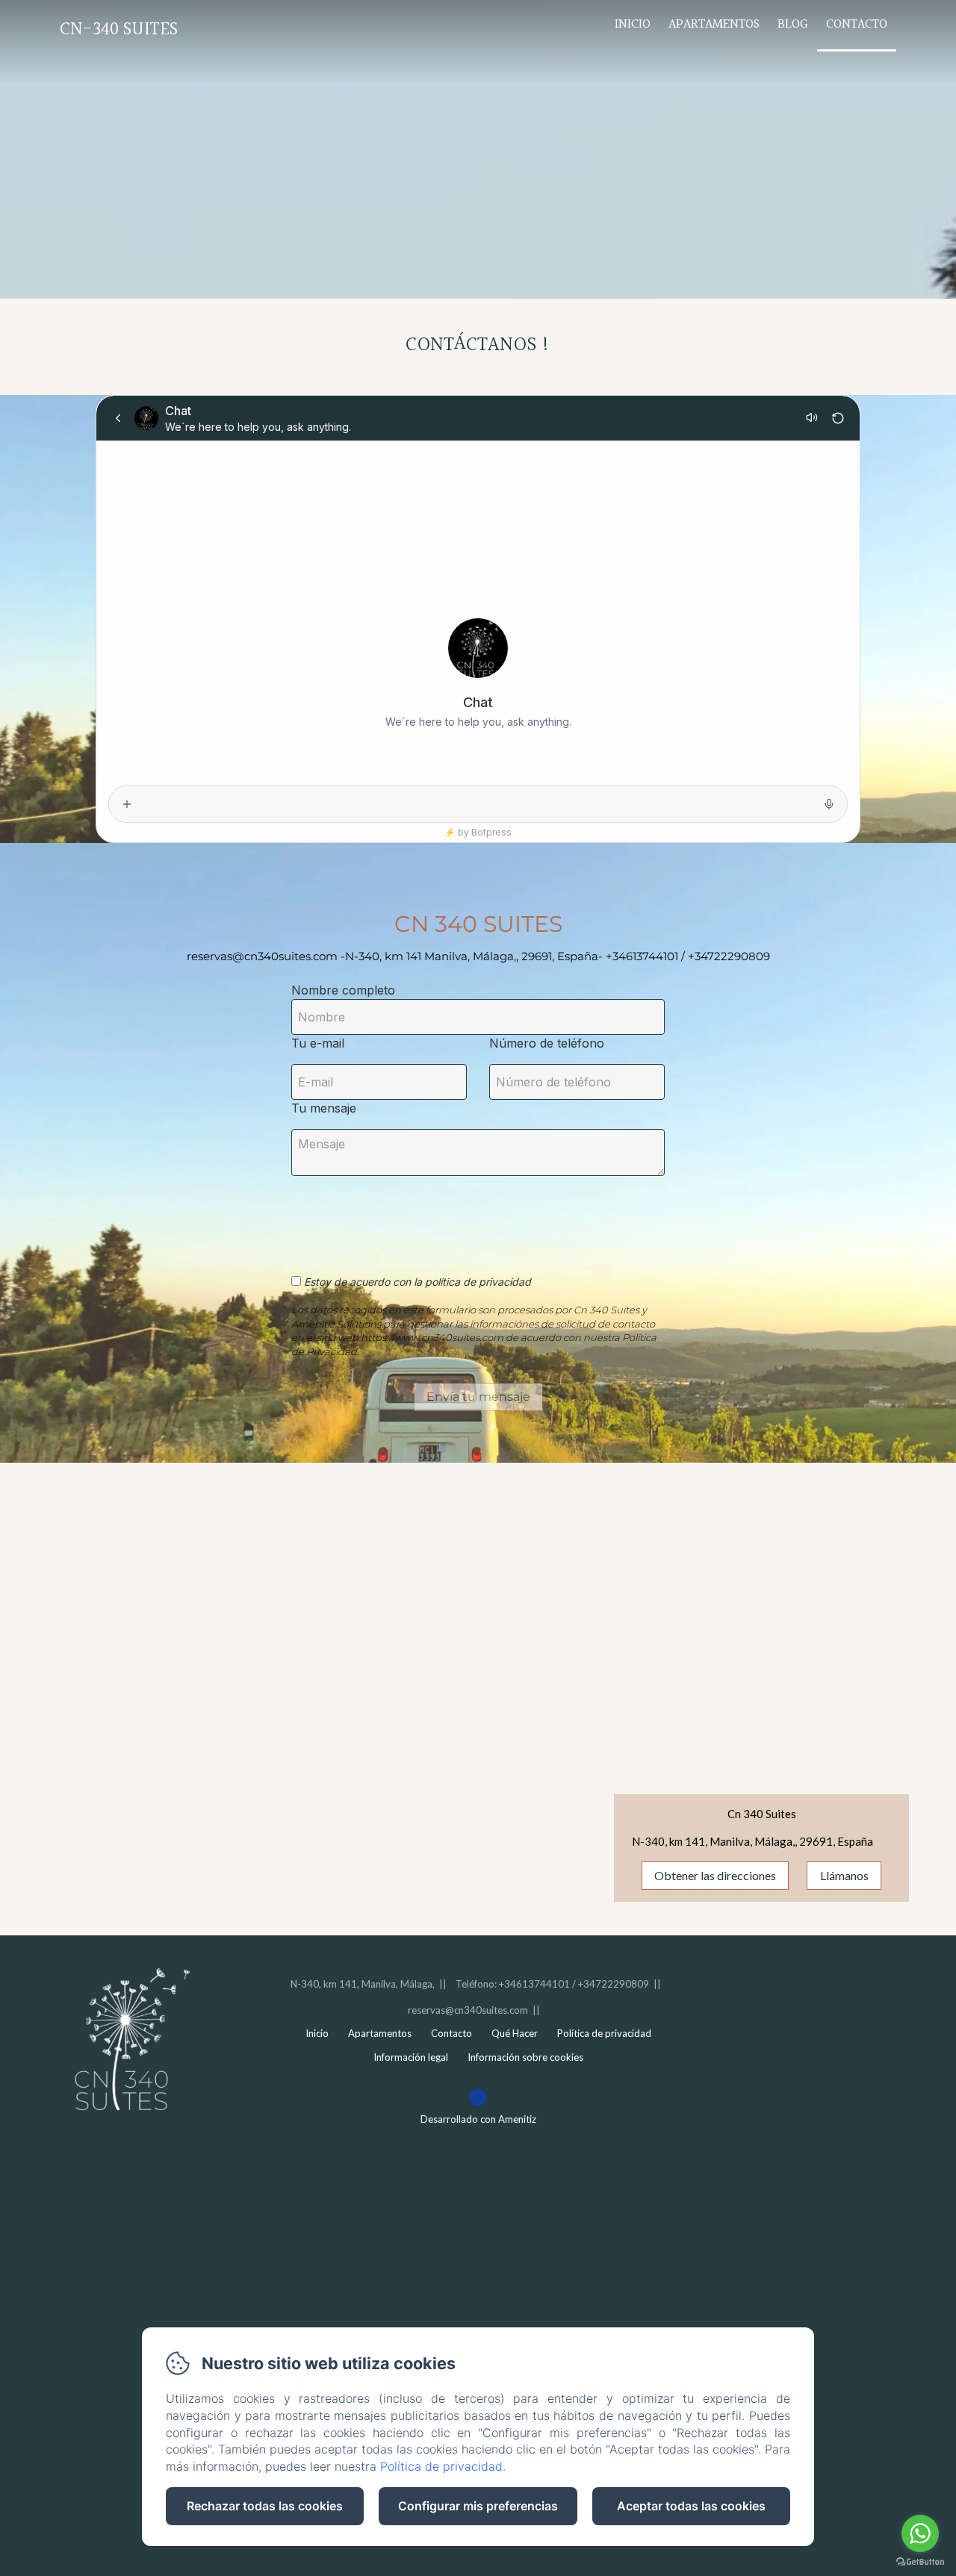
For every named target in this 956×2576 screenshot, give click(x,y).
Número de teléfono (547, 1043)
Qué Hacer (515, 2033)
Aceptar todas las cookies (691, 2506)
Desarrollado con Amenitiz (478, 2119)
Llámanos (844, 1875)
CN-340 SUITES (119, 29)
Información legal (411, 2057)
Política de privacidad (604, 2033)
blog (793, 24)
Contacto (857, 24)
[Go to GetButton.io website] (920, 2561)
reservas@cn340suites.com (468, 2010)
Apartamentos (714, 24)
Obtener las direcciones (715, 1875)
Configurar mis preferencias (478, 2506)
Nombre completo (343, 990)
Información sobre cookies (525, 2057)
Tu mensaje (324, 1108)
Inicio (633, 24)
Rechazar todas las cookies (265, 2506)
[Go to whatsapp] (920, 2533)
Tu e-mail (318, 1043)
